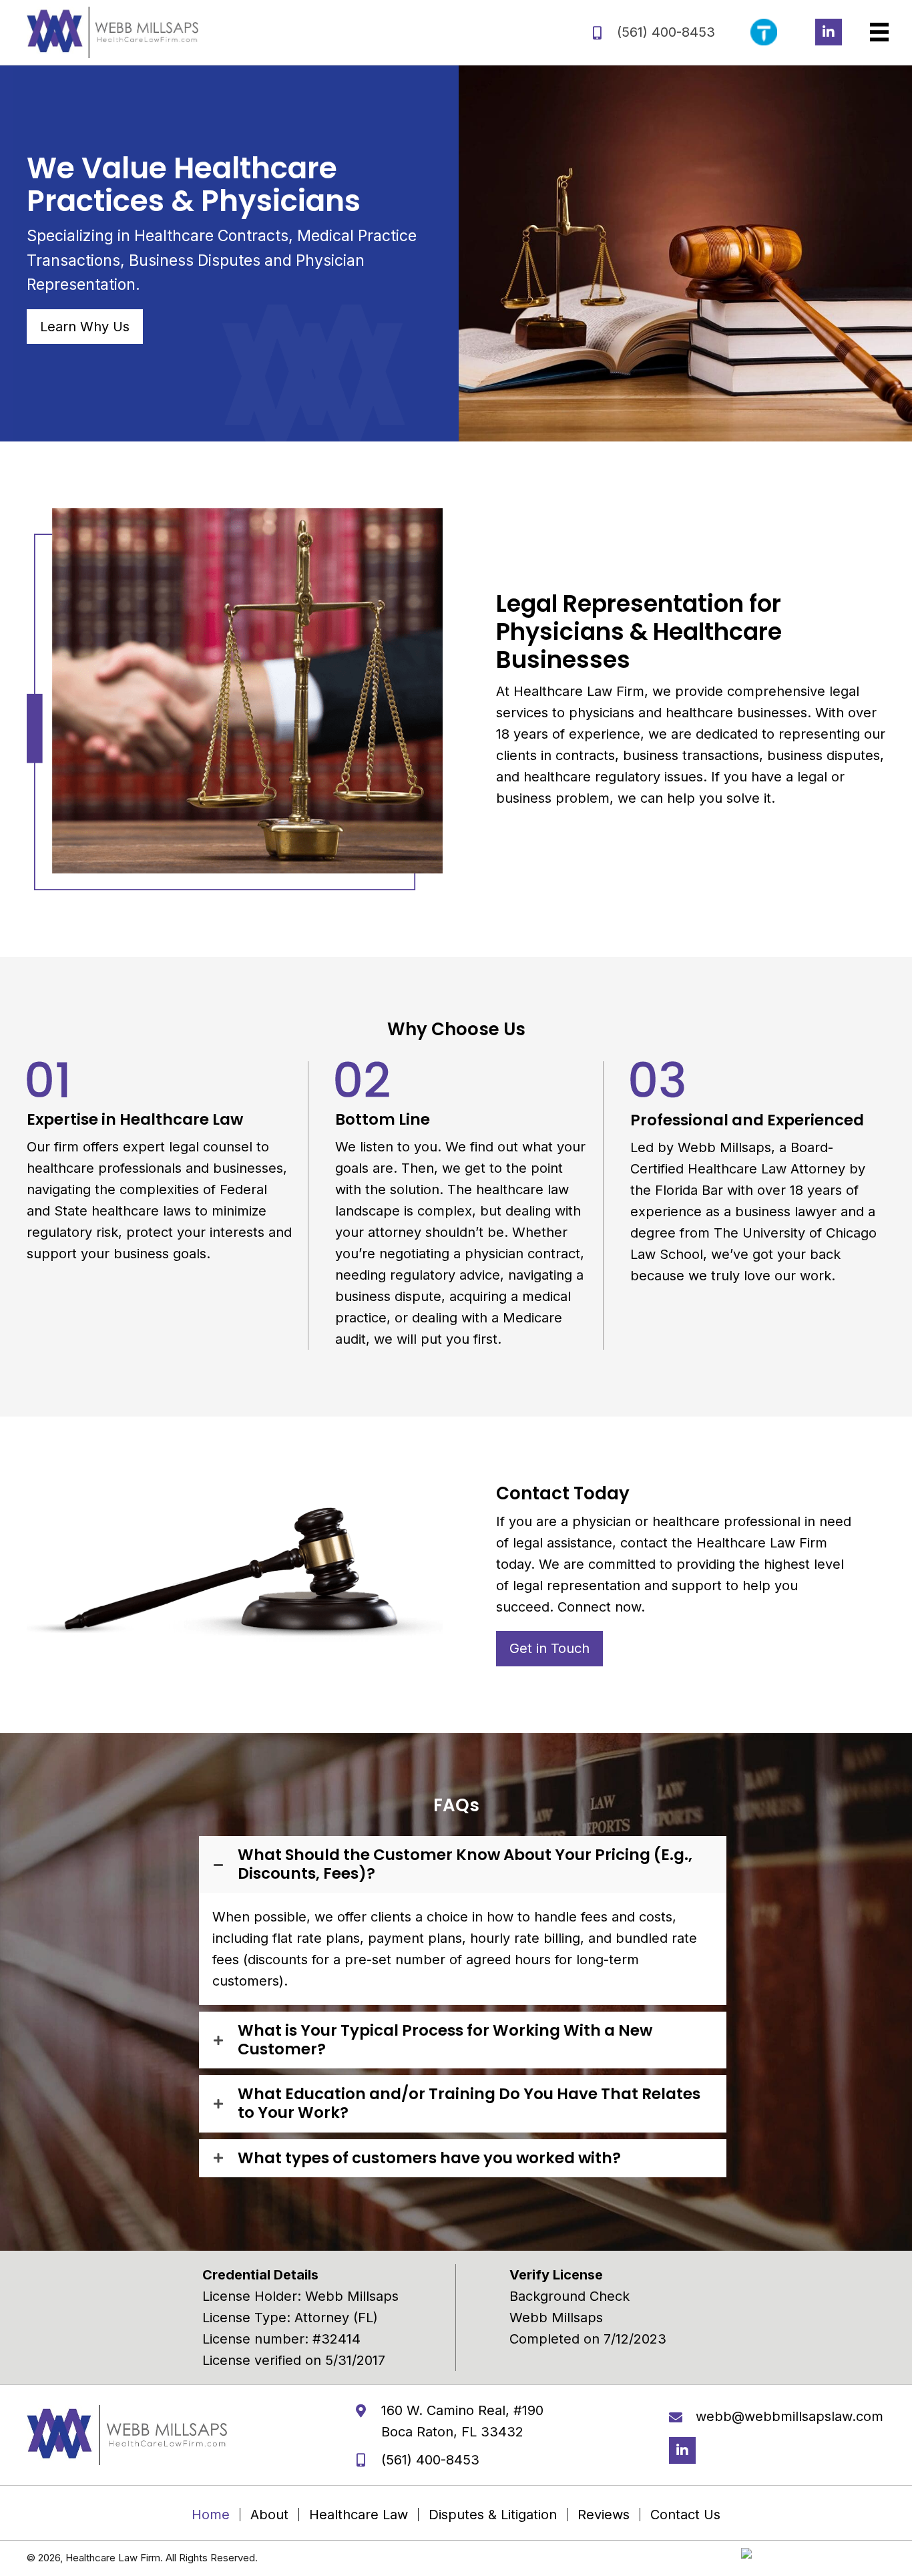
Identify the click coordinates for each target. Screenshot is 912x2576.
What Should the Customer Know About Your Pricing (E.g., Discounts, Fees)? (465, 1864)
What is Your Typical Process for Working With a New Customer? (445, 2040)
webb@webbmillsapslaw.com (789, 2416)
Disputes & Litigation (493, 2515)
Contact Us (685, 2515)
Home (211, 2515)
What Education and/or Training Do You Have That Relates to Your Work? (469, 2103)
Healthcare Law (359, 2515)
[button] (829, 32)
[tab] (463, 1864)
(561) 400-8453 (666, 32)
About (269, 2515)
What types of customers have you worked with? (429, 2159)
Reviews (604, 2515)
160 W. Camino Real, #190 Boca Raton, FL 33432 (462, 2421)
